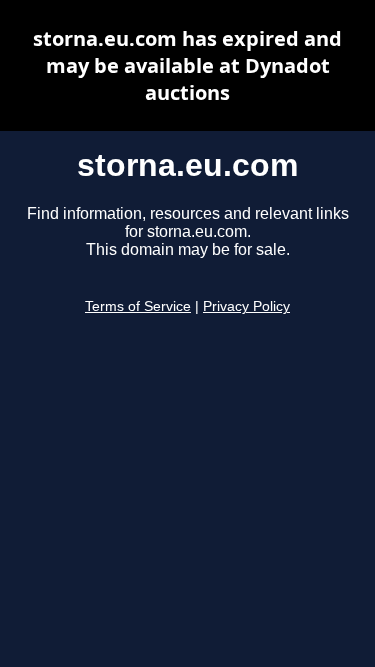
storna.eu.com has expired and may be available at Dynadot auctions (187, 65)
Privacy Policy (246, 306)
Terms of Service (138, 306)
